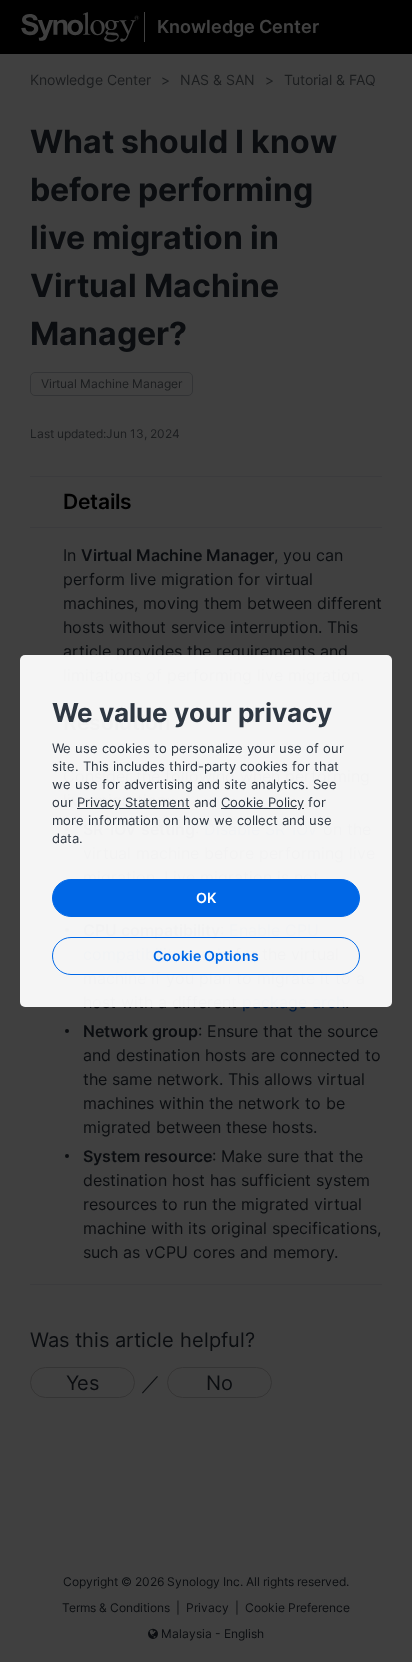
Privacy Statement (133, 802)
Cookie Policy (262, 802)
